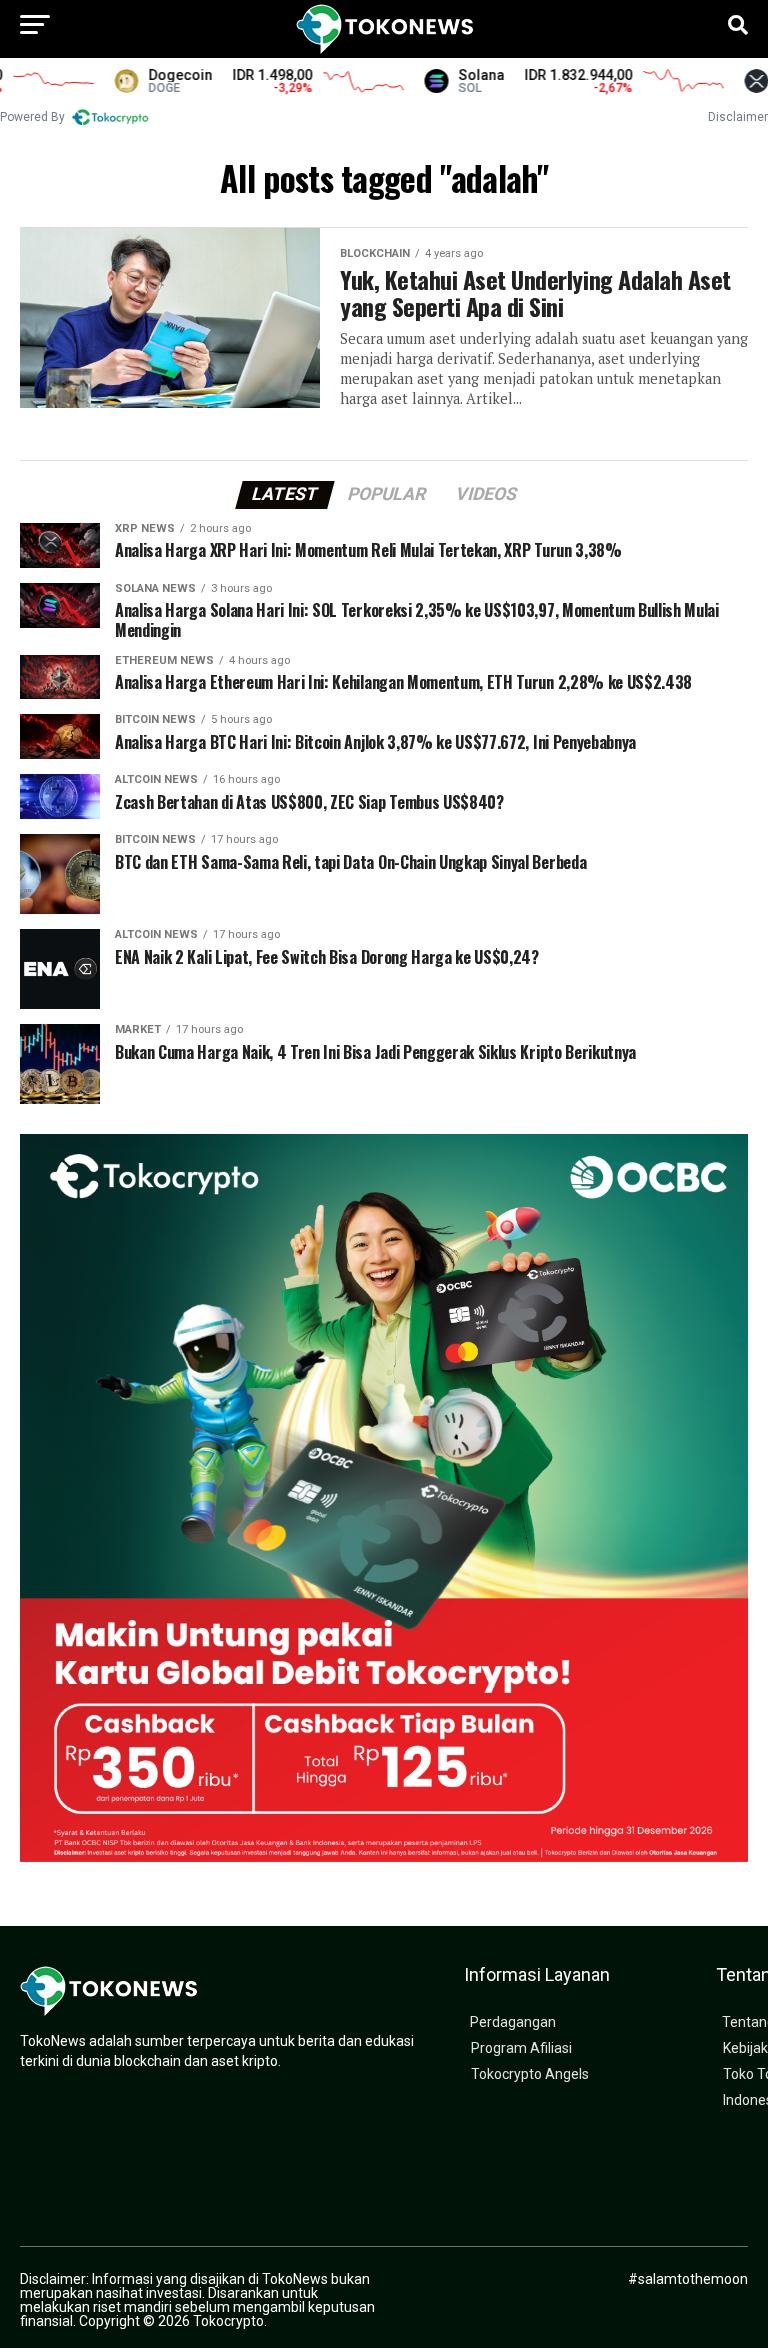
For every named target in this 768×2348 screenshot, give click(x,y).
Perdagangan (513, 2022)
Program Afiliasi (521, 2048)
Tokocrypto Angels (530, 2074)
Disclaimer (738, 117)
